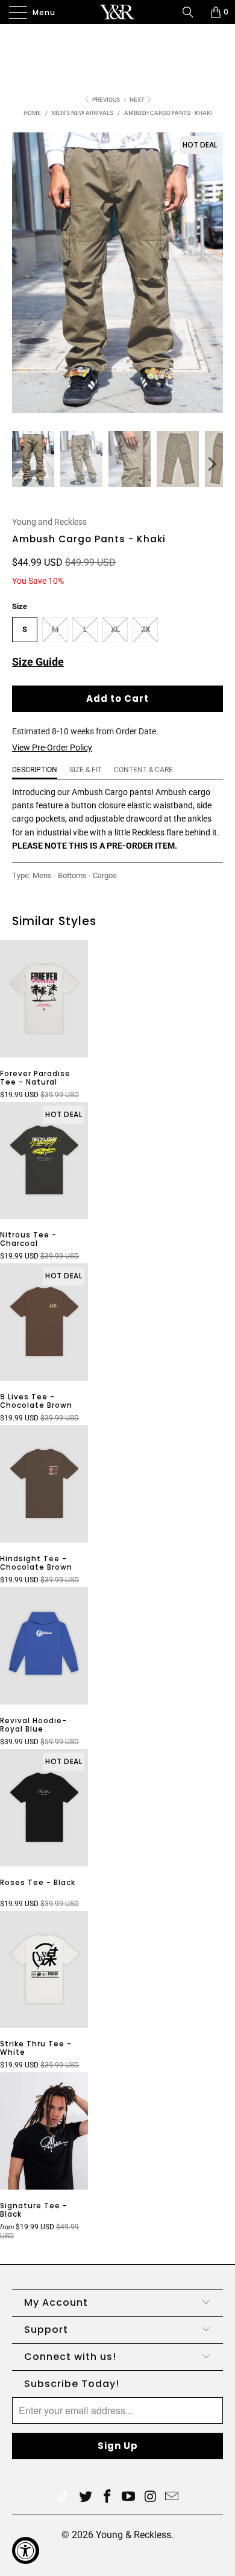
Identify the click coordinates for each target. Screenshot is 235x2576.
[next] (211, 464)
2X (146, 629)
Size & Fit (86, 770)
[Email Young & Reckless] (172, 2497)
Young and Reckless (49, 522)
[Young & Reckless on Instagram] (151, 2497)
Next (138, 100)
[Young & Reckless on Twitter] (63, 2497)
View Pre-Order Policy (52, 748)
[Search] (192, 12)
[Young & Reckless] (118, 12)
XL (115, 629)
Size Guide (38, 662)
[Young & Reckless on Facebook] (107, 2497)
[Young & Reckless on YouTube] (129, 2497)
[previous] (24, 464)
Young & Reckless (133, 2535)
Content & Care (143, 770)
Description (35, 770)
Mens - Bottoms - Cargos (75, 875)
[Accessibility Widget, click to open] (26, 2550)
